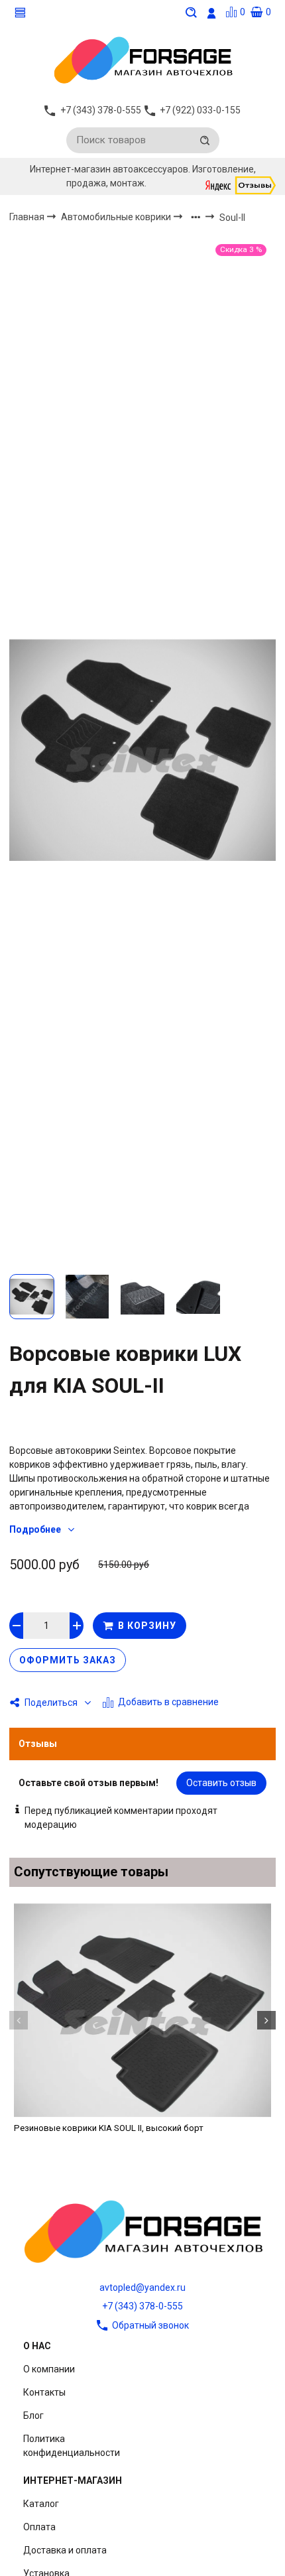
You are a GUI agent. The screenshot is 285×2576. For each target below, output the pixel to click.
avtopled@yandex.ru (142, 2287)
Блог (33, 2415)
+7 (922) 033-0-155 (200, 110)
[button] (19, 2020)
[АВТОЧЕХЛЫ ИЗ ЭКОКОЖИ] (142, 59)
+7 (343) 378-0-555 (142, 2306)
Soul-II (232, 218)
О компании (49, 2369)
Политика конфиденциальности (72, 2446)
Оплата (39, 2527)
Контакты (44, 2392)
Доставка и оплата (65, 2550)
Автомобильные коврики (117, 217)
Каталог (41, 2504)
